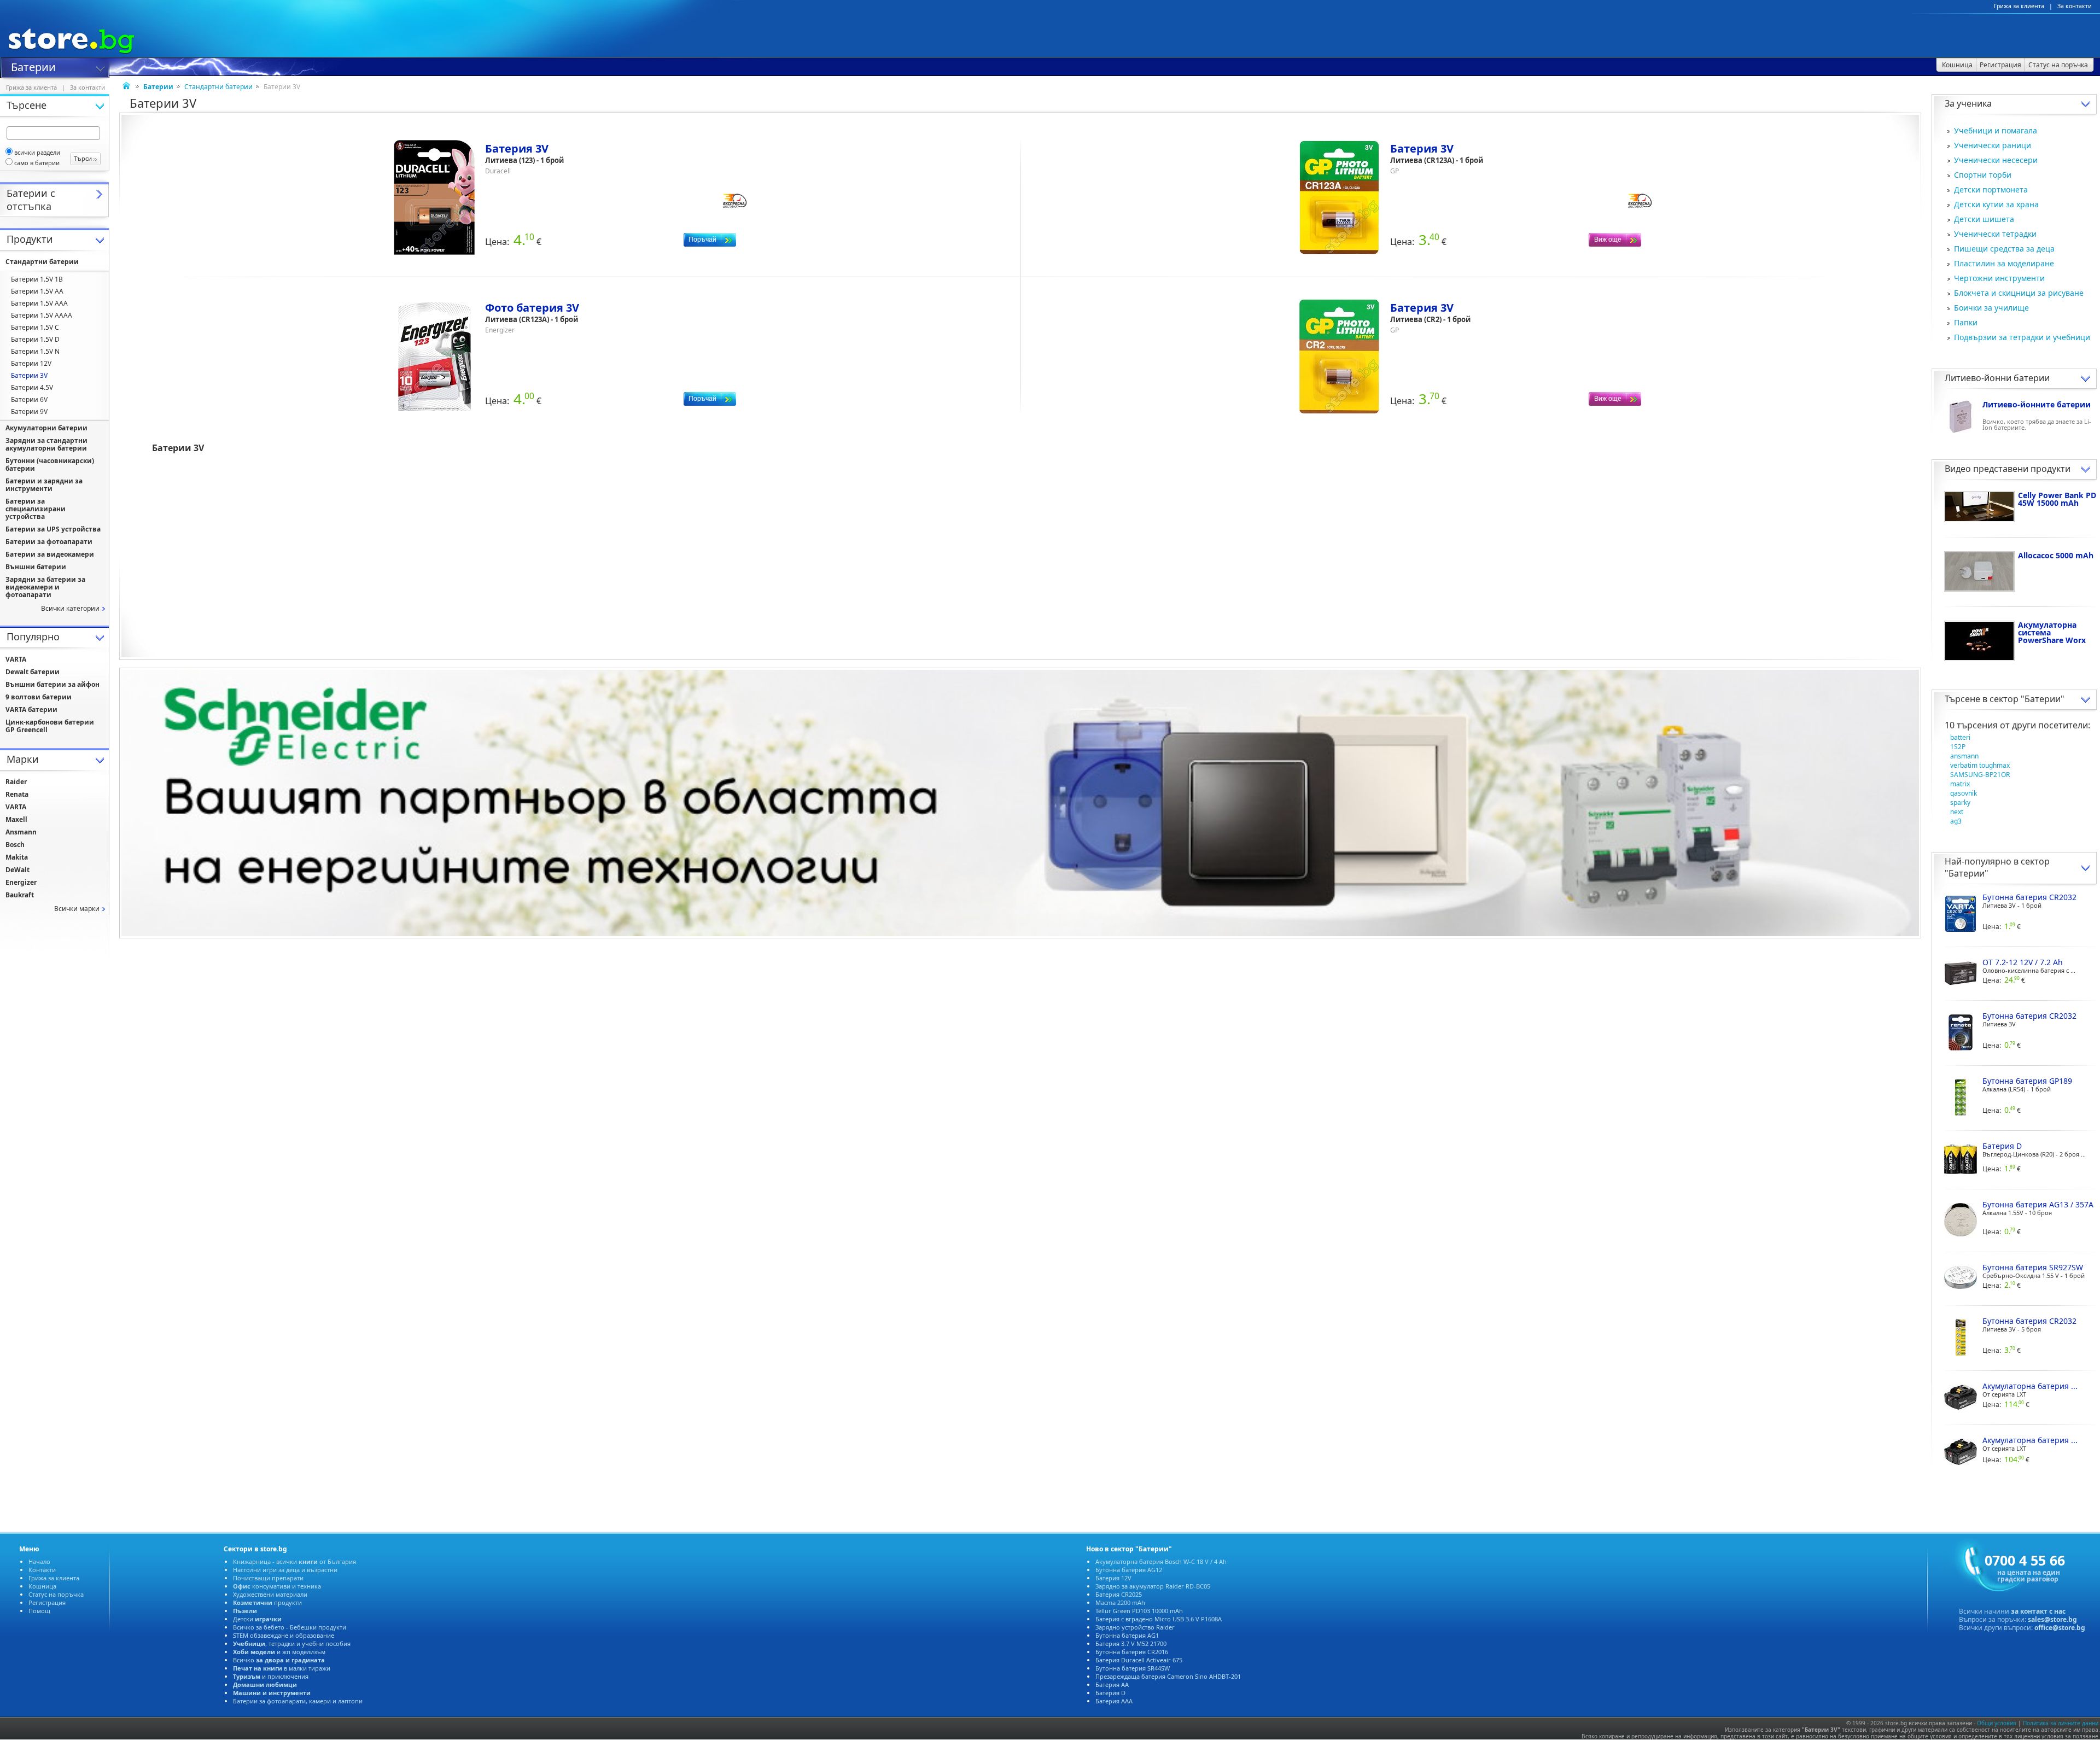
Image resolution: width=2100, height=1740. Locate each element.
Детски (257, 1619)
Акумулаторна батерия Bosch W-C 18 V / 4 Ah (1161, 1561)
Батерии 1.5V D (35, 339)
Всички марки (77, 909)
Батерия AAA (1114, 1701)
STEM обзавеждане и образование (284, 1635)
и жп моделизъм (279, 1652)
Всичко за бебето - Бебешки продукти (290, 1627)
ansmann (1964, 756)
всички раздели (37, 152)
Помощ (39, 1611)
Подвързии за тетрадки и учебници (2022, 337)
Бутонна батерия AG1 (1127, 1635)
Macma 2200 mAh (1120, 1602)
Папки (1966, 322)
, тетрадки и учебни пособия (292, 1643)
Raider (16, 782)
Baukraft (20, 895)
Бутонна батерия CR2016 (1132, 1652)
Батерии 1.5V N (35, 351)
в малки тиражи (282, 1668)
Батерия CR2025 (1119, 1594)
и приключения (271, 1676)
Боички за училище (1991, 308)
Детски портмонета (1991, 189)
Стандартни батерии (218, 87)
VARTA (16, 659)
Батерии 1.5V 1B (37, 279)
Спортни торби (1983, 175)
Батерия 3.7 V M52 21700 (1131, 1643)
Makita (17, 857)
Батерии (33, 66)
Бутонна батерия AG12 (1129, 1570)
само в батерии (37, 163)
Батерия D (1110, 1693)
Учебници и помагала (1996, 130)
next (1957, 812)
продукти (267, 1602)
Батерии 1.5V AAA (39, 303)
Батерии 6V (29, 399)
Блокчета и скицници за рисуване (2019, 293)
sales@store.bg (2052, 1619)
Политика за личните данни (2061, 1723)
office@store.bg (2060, 1628)
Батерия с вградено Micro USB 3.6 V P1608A (1159, 1619)
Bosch (15, 845)
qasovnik (1964, 793)
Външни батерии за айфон (52, 684)
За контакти (2075, 6)
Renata (17, 794)
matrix (1960, 784)
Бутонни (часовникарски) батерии (50, 465)
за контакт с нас (2038, 1611)
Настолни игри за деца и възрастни (285, 1570)
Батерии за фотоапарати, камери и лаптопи (298, 1701)
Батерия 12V (1113, 1578)
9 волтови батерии (39, 697)
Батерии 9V (29, 411)
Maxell (16, 819)
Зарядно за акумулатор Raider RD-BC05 (1153, 1586)
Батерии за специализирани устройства (36, 509)
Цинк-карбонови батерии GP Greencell (50, 726)
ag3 (1956, 821)
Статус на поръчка (56, 1594)
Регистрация (47, 1602)
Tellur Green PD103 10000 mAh (1139, 1611)
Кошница (42, 1586)
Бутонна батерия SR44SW (1133, 1668)
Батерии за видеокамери (50, 554)
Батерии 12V (31, 363)
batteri (1960, 737)
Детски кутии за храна (1996, 204)
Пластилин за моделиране (2004, 263)
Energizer (21, 882)
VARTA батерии (31, 710)
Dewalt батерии (33, 672)
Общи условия (1997, 1723)
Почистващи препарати (268, 1578)
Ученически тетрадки (1995, 234)
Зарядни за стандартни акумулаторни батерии (46, 444)
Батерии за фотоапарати (49, 542)
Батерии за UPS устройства (53, 529)
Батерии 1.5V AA (37, 291)
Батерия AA (1112, 1684)
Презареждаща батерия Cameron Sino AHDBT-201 (1168, 1676)
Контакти (42, 1570)
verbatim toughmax (1980, 765)
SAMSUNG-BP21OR (1980, 775)
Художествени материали (270, 1594)
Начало (39, 1561)
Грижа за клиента (2019, 6)
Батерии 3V (29, 375)
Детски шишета (1984, 219)
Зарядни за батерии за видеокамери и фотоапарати (45, 587)
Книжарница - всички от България (294, 1561)
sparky (1960, 802)
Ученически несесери (1996, 160)
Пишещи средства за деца (2004, 249)
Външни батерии (36, 567)
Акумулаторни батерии (46, 428)
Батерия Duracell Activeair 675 (1139, 1660)
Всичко (279, 1660)
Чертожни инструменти (1999, 278)
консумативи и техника (277, 1586)
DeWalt (17, 870)
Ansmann (21, 832)
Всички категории (70, 608)
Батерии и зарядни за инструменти (44, 485)
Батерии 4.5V (32, 387)
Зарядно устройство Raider (1135, 1627)
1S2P (1958, 747)
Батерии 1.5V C (35, 327)
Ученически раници (1993, 145)
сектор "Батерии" (2027, 699)
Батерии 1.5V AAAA (42, 315)
